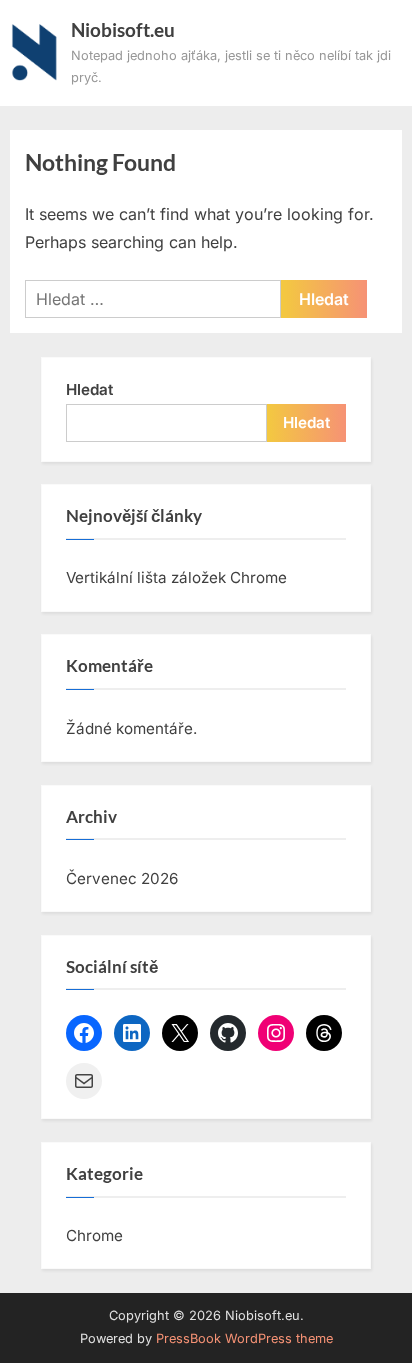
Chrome (94, 1235)
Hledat (89, 389)
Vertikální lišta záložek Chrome (176, 577)
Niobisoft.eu (123, 29)
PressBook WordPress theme (244, 1338)
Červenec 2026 (122, 878)
